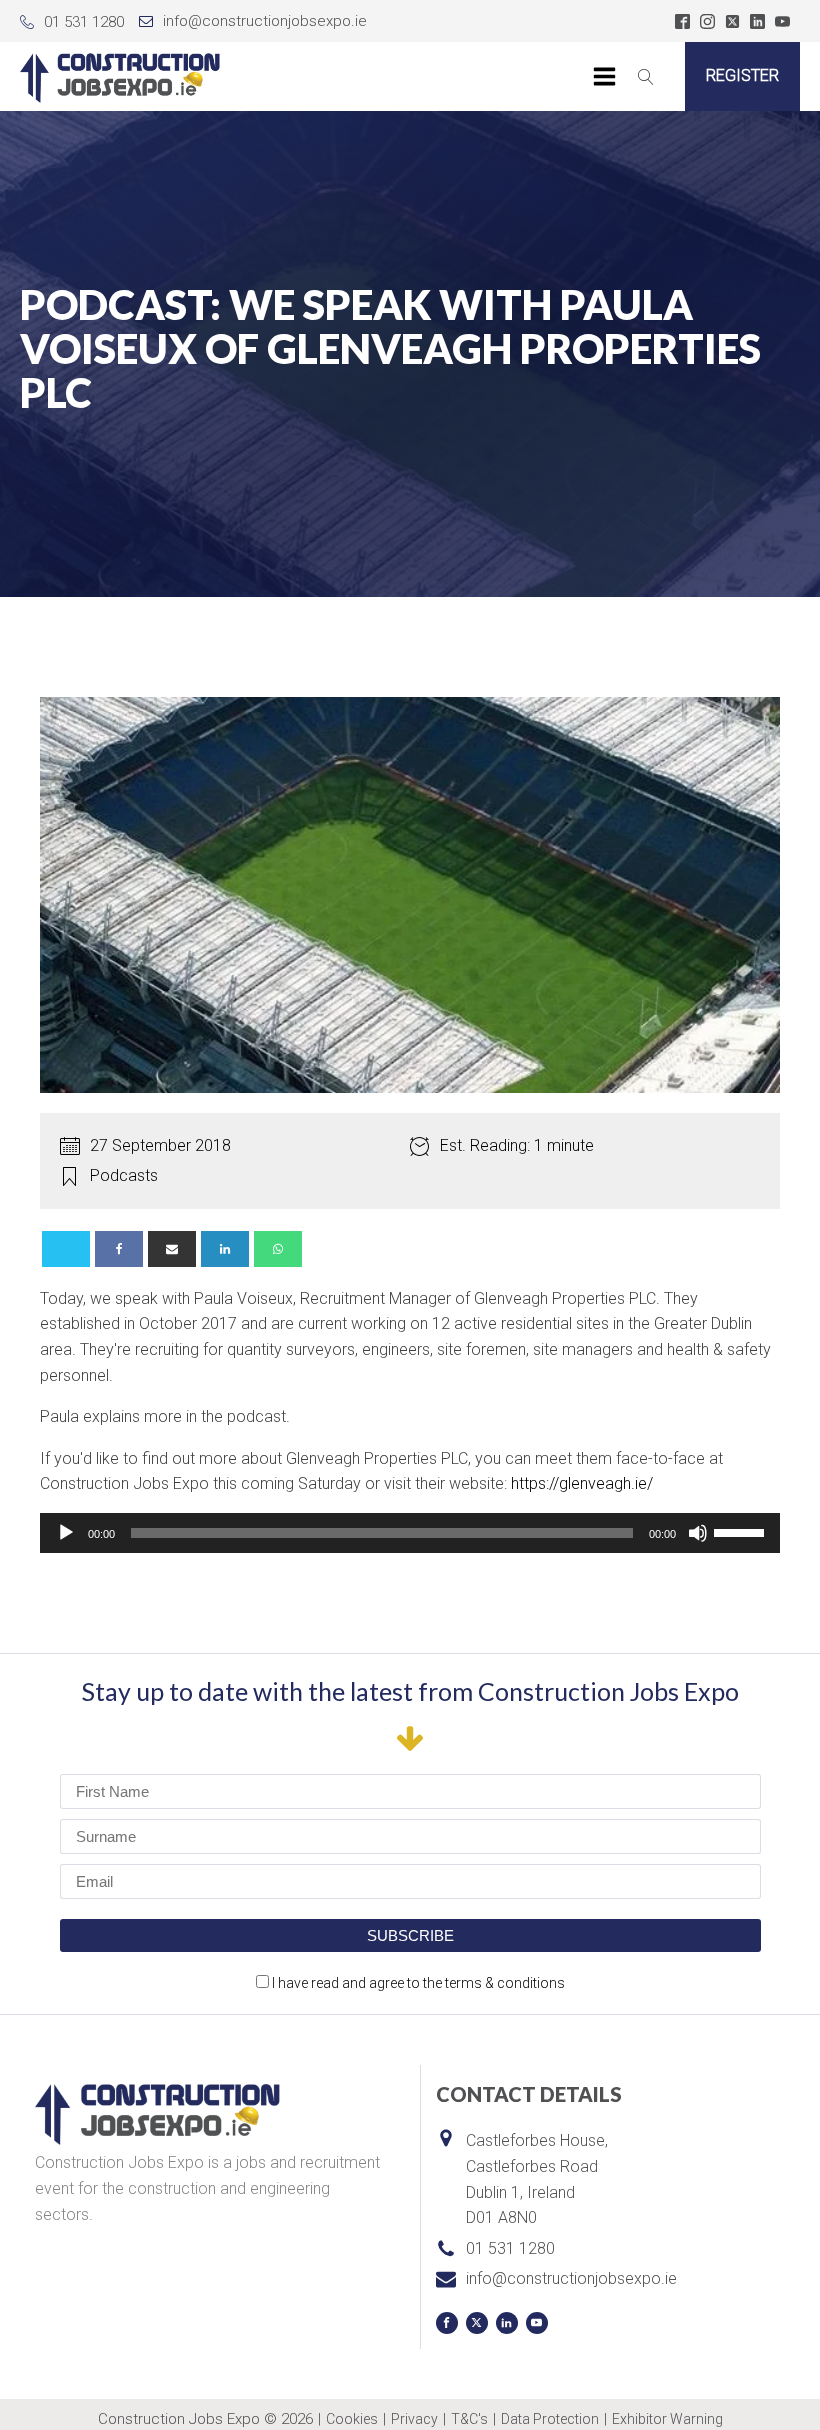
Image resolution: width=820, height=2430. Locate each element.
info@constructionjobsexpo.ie (265, 21)
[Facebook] (119, 1249)
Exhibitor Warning (667, 2419)
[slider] (742, 1531)
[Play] (66, 1533)
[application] (410, 1533)
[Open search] (646, 77)
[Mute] (698, 1533)
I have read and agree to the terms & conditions (418, 1983)
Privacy (414, 2419)
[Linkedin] (225, 1249)
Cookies (352, 2419)
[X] (66, 1249)
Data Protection (550, 2419)
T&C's (469, 2419)
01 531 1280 (84, 22)
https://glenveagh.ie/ (582, 1483)
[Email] (172, 1249)
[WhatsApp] (278, 1249)
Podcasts (124, 1175)
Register (742, 75)
